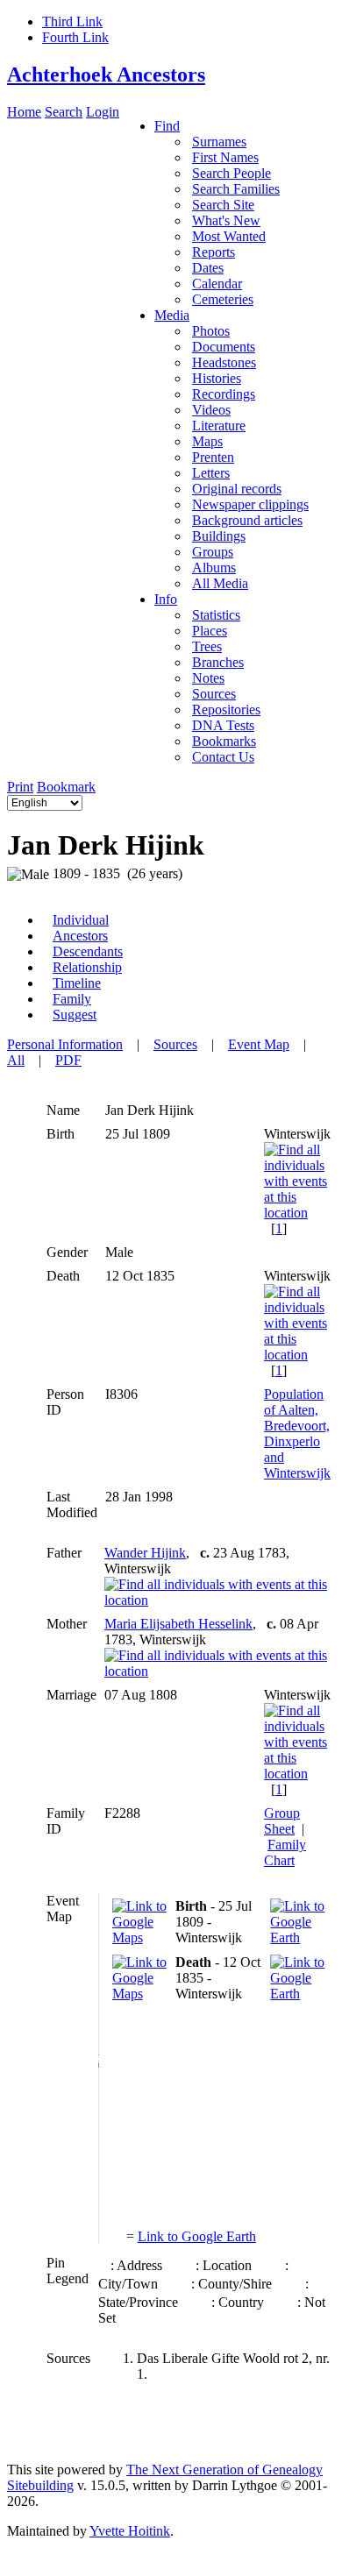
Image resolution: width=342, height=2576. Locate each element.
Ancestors (80, 936)
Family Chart (285, 1852)
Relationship (87, 967)
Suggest (75, 1015)
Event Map (259, 1044)
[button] (99, 2062)
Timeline (77, 983)
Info (166, 599)
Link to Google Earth (197, 2236)
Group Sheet (282, 1821)
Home (24, 112)
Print (20, 787)
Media (172, 315)
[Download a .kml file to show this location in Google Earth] (298, 1937)
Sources (175, 1044)
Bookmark (66, 787)
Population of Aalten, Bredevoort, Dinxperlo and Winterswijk (297, 1433)
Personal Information (65, 1044)
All (16, 1060)
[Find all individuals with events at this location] (297, 1213)
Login (103, 112)
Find (167, 126)
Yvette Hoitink (130, 2531)
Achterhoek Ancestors (106, 75)
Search (64, 112)
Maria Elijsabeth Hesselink (178, 1624)
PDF (68, 1060)
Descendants (88, 951)
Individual (81, 920)
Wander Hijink (145, 1553)
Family (72, 999)
